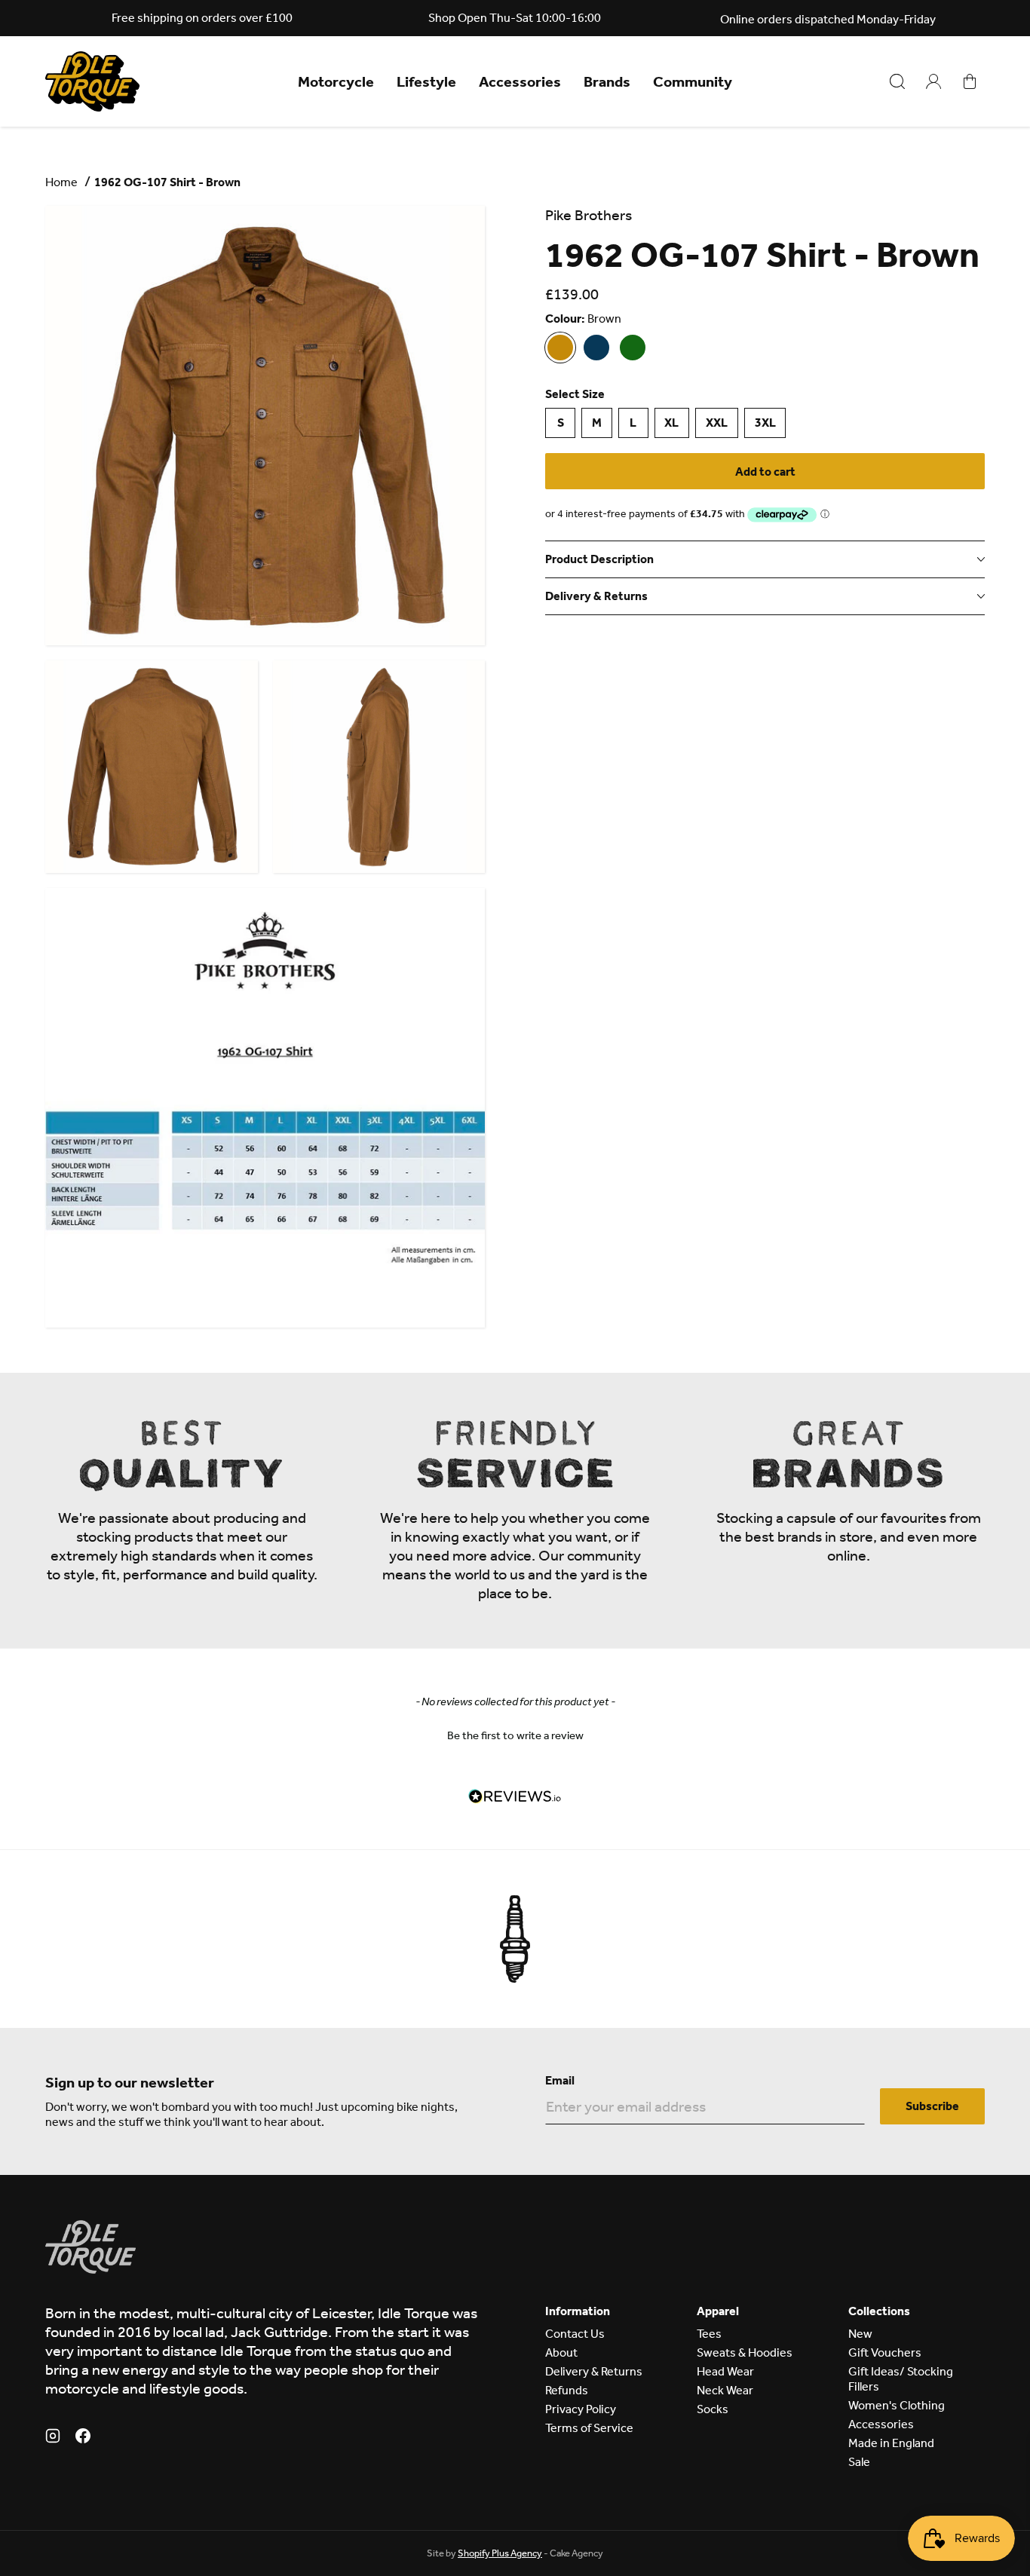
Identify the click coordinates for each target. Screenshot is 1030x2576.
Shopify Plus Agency (500, 2553)
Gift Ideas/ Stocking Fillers (901, 2379)
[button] (515, 1734)
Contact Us (575, 2334)
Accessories (520, 81)
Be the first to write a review (515, 1735)
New (860, 2334)
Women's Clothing (897, 2405)
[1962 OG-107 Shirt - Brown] (560, 348)
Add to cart (765, 472)
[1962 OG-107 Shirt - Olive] (633, 348)
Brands (607, 81)
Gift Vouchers (885, 2352)
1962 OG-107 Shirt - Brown (167, 182)
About (561, 2352)
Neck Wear (725, 2390)
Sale (859, 2462)
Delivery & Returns (594, 2371)
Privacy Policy (581, 2409)
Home (61, 182)
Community (693, 81)
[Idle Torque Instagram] (53, 2438)
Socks (713, 2409)
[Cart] (970, 81)
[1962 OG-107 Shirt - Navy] (596, 348)
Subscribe (932, 2106)
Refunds (567, 2390)
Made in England (891, 2443)
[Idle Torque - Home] (92, 81)
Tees (709, 2334)
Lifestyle (426, 81)
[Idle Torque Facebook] (83, 2438)
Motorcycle (336, 81)
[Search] (897, 81)
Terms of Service (589, 2428)
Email (560, 2080)
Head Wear (725, 2371)
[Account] (933, 81)
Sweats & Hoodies (745, 2352)
